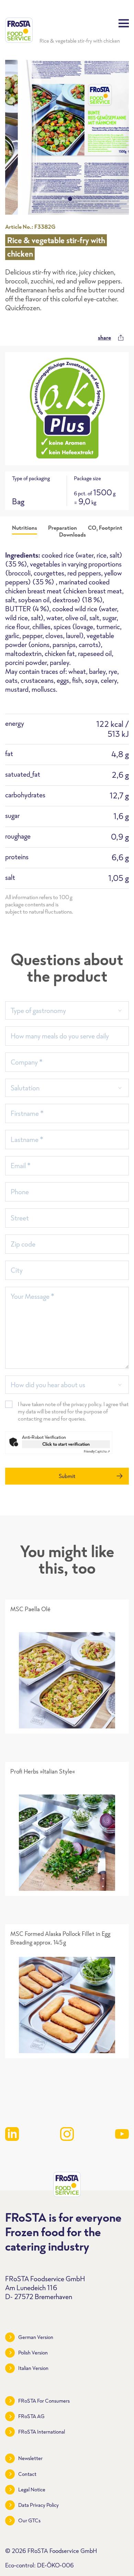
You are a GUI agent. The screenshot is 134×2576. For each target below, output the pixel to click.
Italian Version (33, 2368)
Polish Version (33, 2353)
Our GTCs (29, 2520)
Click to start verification (66, 1444)
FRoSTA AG (31, 2416)
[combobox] (67, 1010)
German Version (36, 2337)
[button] (63, 199)
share (104, 337)
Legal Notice (32, 2489)
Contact (27, 2474)
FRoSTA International (42, 2432)
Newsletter (30, 2458)
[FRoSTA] (19, 30)
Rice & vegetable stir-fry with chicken (80, 41)
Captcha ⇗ (97, 1451)
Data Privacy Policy (38, 2505)
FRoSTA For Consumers (44, 2401)
